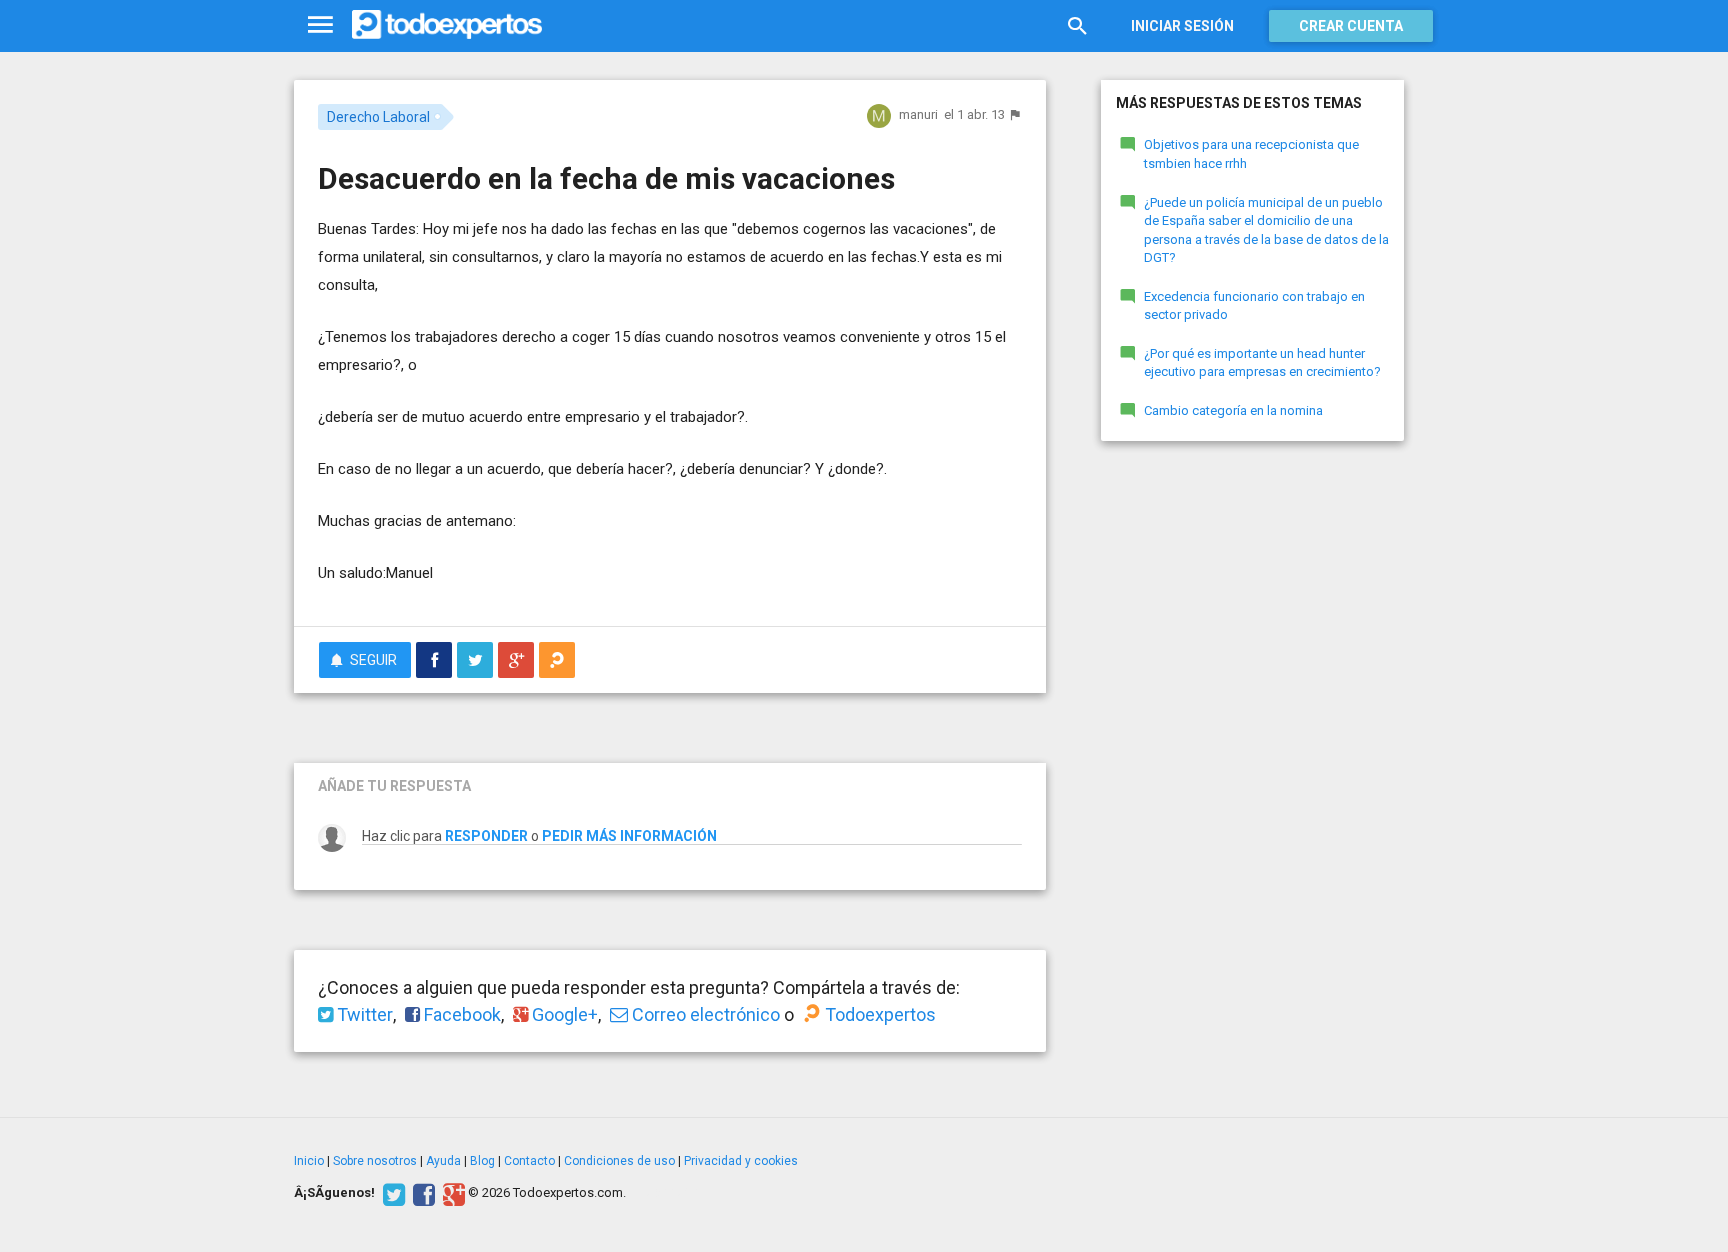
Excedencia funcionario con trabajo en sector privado (1254, 306)
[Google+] (451, 1193)
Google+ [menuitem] (563, 1014)
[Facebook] (421, 1193)
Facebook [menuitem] (460, 1014)
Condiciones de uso (619, 1161)
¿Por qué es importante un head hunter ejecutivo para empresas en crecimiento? (1262, 363)
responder (486, 836)
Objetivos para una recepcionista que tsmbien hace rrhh (1251, 154)
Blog (482, 1161)
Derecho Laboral (378, 117)
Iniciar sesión (1182, 26)
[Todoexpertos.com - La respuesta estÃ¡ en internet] (447, 25)
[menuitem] (434, 660)
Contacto (529, 1161)
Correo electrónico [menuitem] (704, 1014)
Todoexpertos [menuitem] (878, 1014)
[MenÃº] (320, 25)
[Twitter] (391, 1193)
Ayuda (443, 1161)
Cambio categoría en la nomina (1233, 410)
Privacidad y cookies (741, 1161)
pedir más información (629, 836)
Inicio (309, 1161)
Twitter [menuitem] (363, 1014)
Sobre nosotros (375, 1161)
